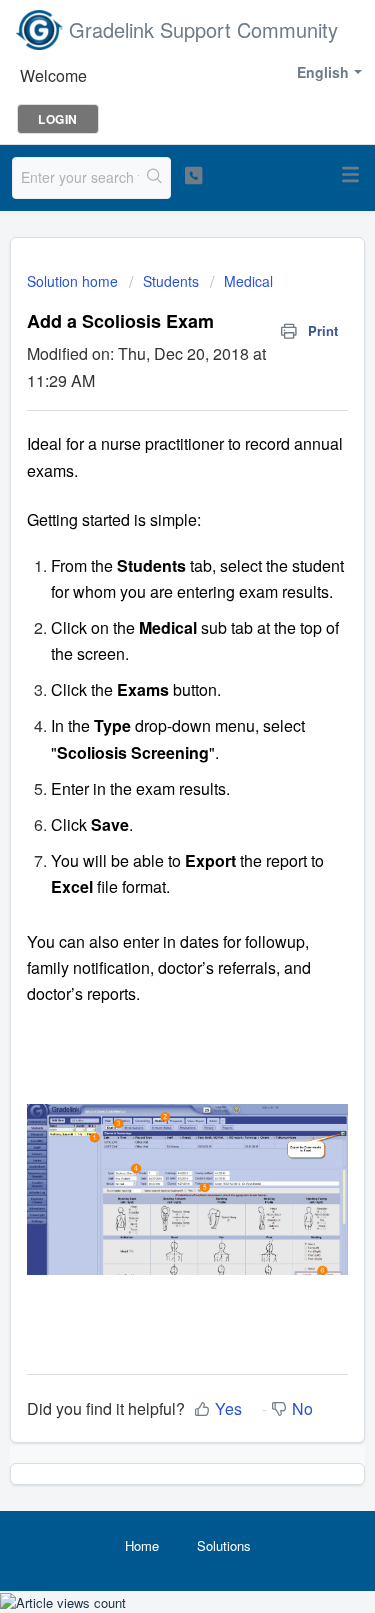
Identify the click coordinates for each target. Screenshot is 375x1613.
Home (142, 1545)
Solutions (224, 1545)
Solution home (74, 281)
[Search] (154, 178)
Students (171, 281)
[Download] (151, 799)
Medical (248, 281)
